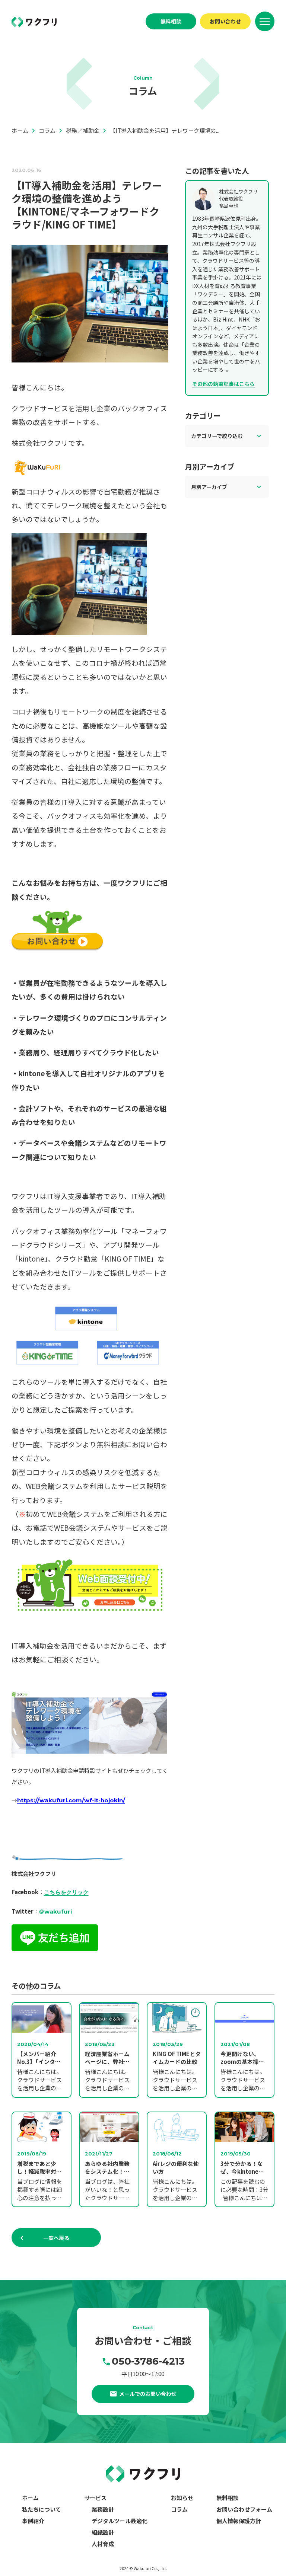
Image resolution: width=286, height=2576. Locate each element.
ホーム (30, 2498)
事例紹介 (33, 2521)
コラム (179, 2509)
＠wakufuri (55, 1912)
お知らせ (182, 2498)
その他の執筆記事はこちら (223, 384)
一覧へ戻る (56, 2238)
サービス (95, 2498)
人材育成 (103, 2544)
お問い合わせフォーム (244, 2509)
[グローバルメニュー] (265, 21)
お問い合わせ (225, 21)
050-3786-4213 (148, 2361)
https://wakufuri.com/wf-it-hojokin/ (71, 1800)
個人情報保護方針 (239, 2521)
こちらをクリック (66, 1892)
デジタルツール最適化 (120, 2521)
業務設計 (103, 2509)
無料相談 (171, 21)
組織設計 (103, 2532)
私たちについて (42, 2509)
